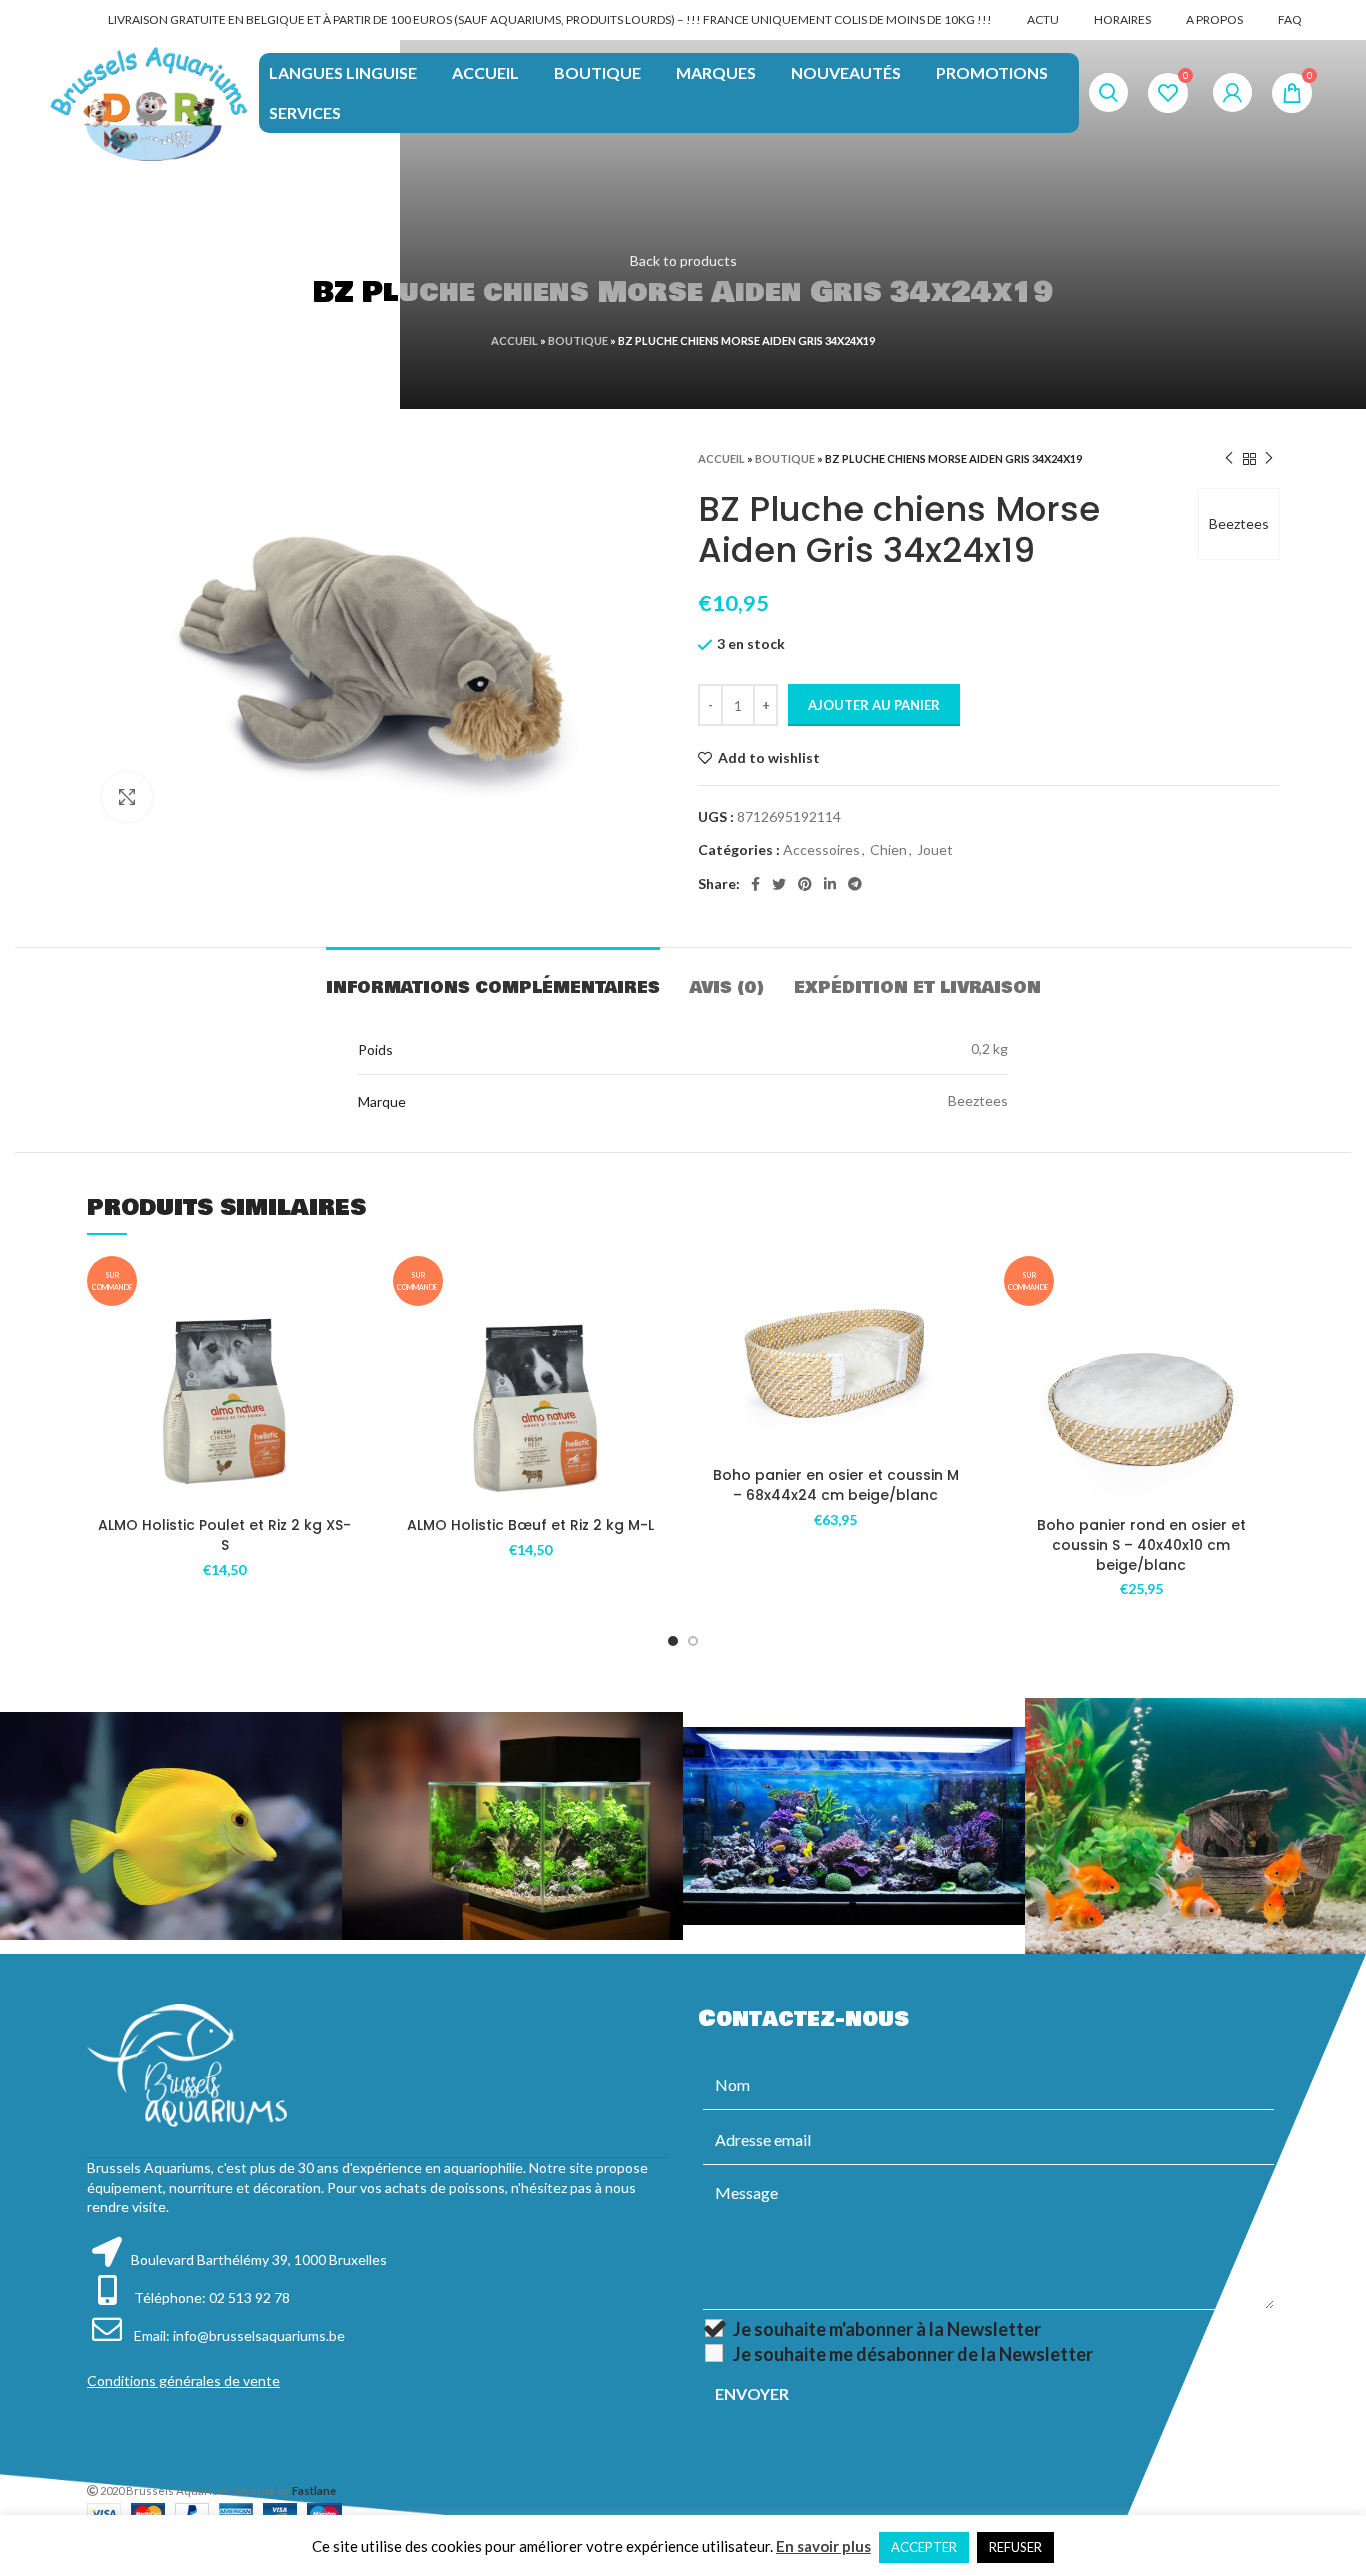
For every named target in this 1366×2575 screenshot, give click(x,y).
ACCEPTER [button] (924, 2547)
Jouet (935, 849)
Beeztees (1239, 523)
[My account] (1232, 93)
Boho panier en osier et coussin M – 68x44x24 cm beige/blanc (836, 1485)
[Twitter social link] (779, 884)
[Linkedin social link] (830, 884)
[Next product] (1269, 459)
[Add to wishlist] (348, 1338)
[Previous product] (1229, 459)
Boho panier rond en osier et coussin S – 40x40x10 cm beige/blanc (1141, 1544)
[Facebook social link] (755, 884)
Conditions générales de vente (183, 2380)
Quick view (348, 1428)
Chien (888, 849)
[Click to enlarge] (127, 797)
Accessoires (821, 849)
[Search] (1108, 93)
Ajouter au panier (874, 705)
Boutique (578, 340)
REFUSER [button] (1015, 2547)
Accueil (514, 340)
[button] (348, 1383)
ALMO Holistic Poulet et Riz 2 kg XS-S (224, 1535)
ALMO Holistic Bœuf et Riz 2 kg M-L (530, 1525)
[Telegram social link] (855, 884)
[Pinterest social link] (805, 884)
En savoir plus (823, 2546)
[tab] (493, 977)
